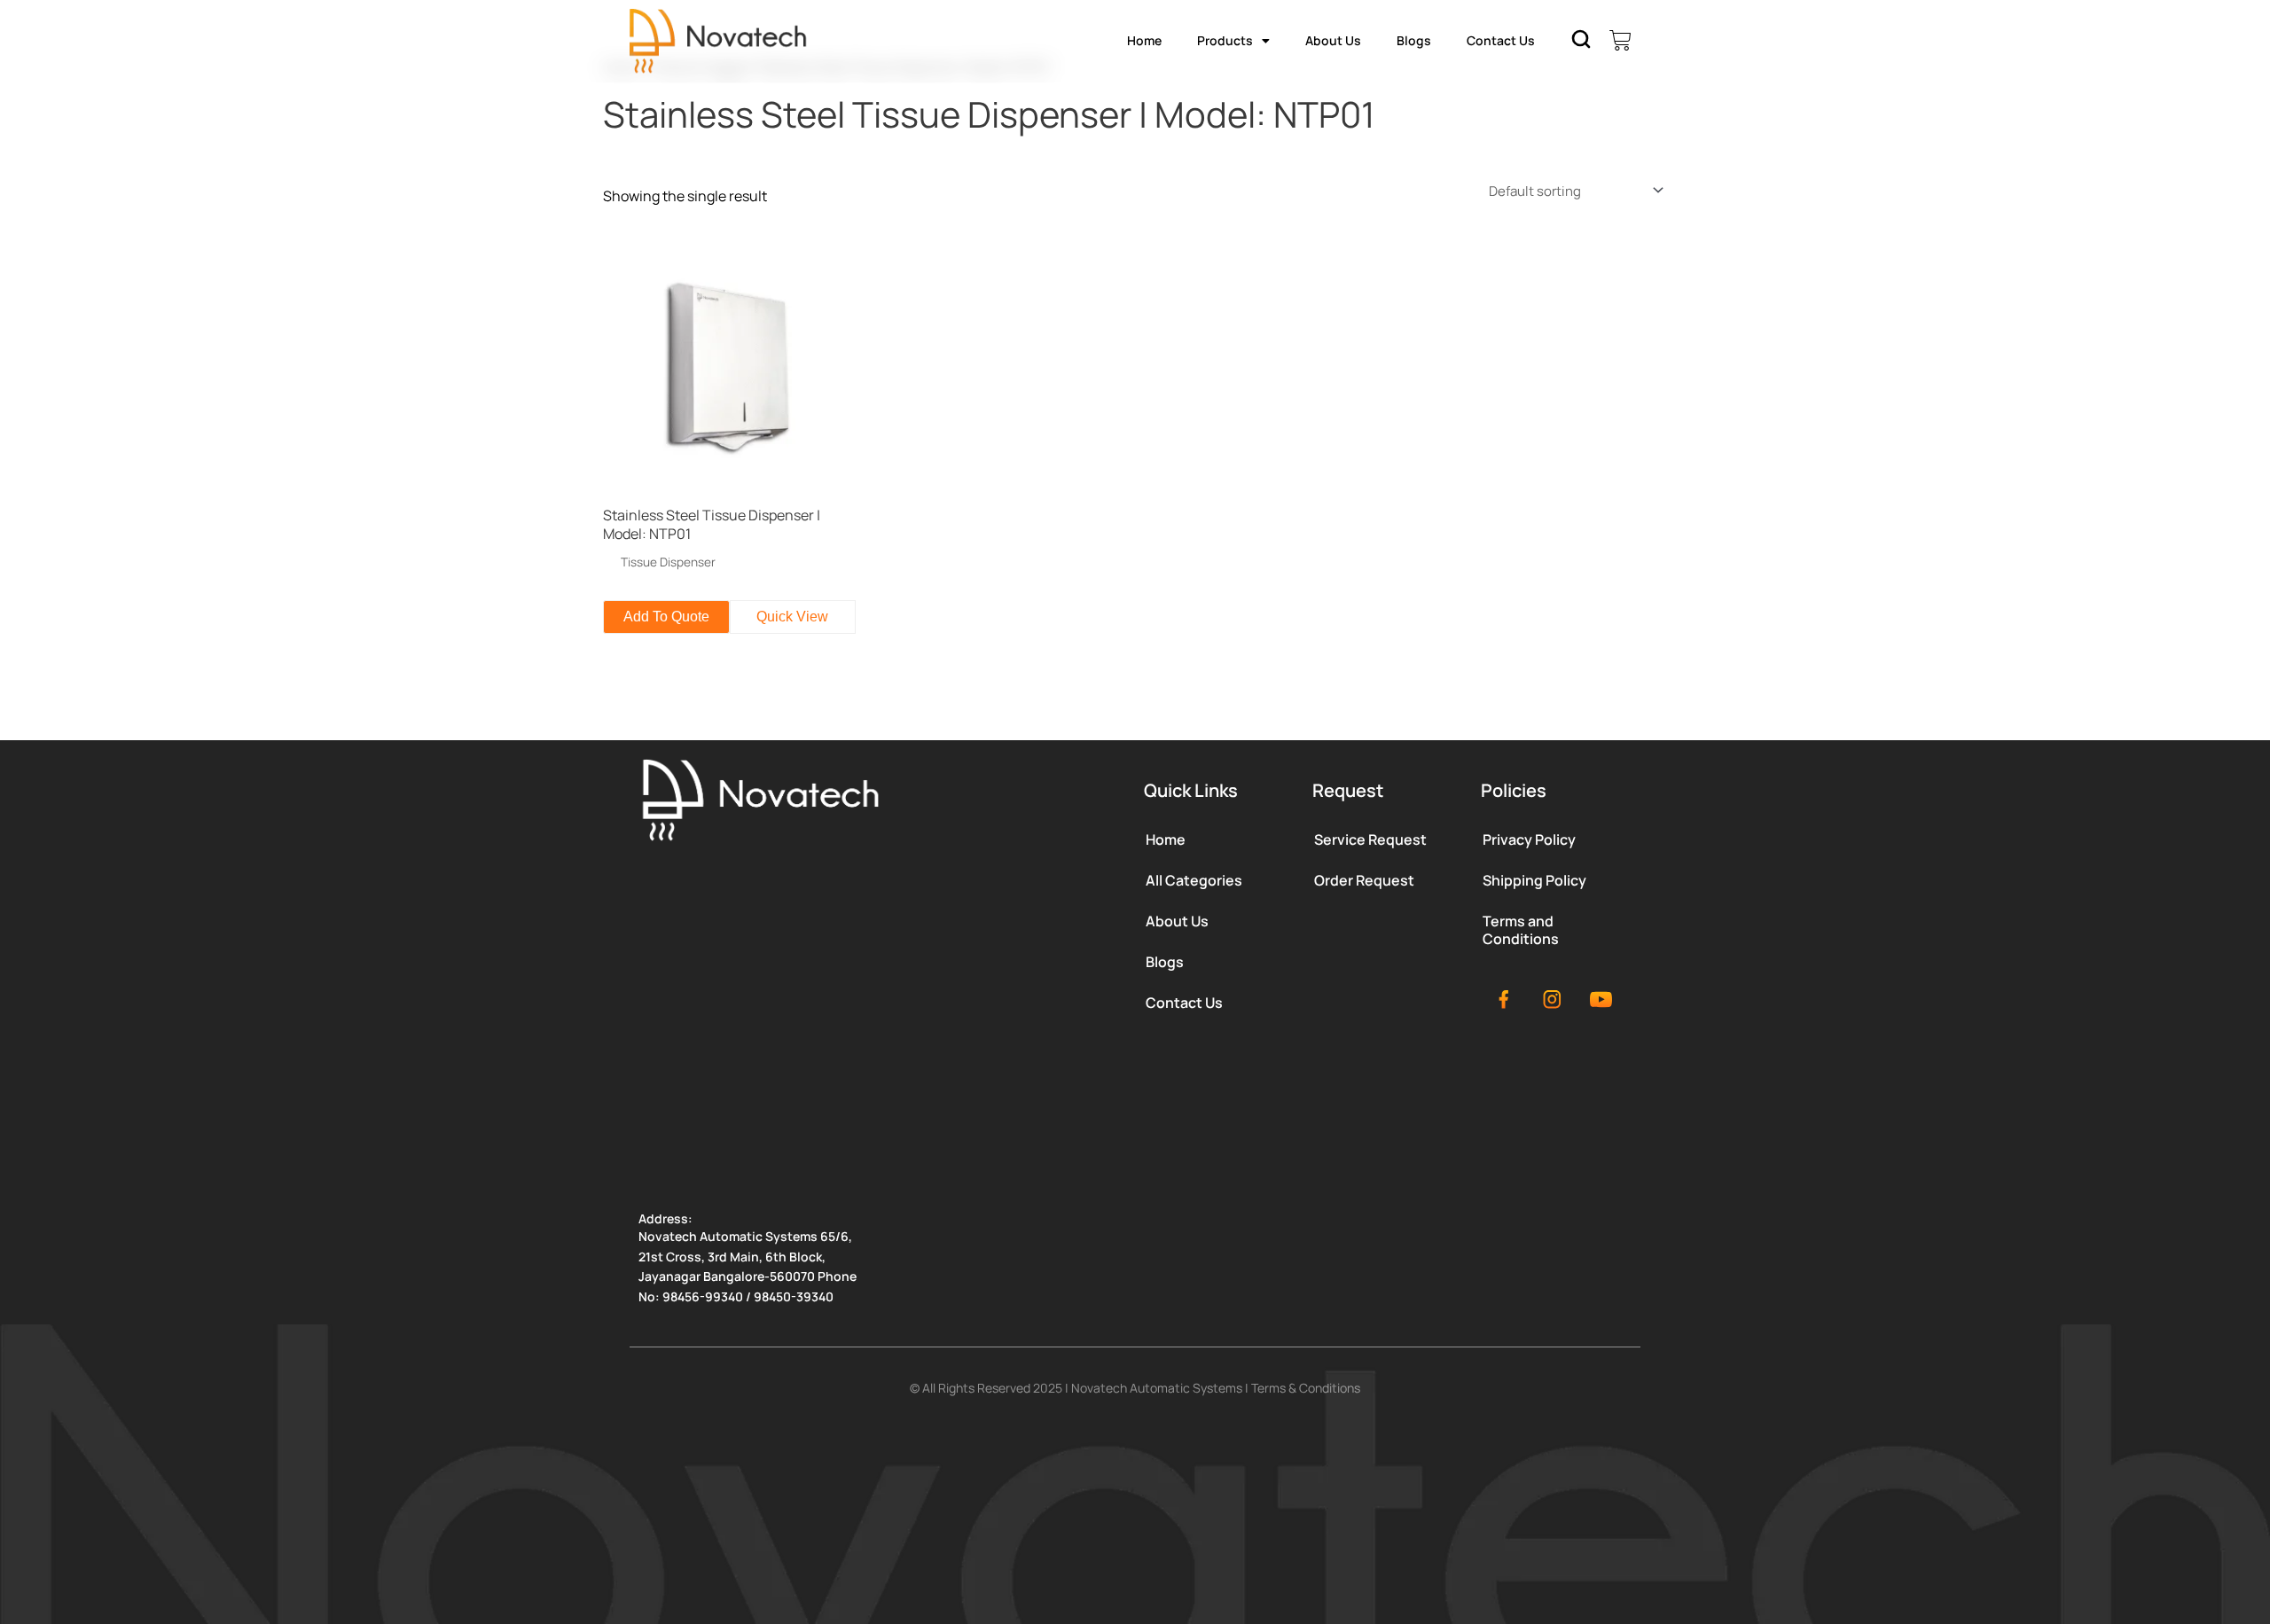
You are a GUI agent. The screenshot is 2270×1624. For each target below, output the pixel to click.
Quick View (792, 617)
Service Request (1370, 839)
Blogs (1414, 40)
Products (1225, 40)
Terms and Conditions (1521, 930)
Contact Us (1501, 40)
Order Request (1364, 880)
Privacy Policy (1529, 839)
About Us (1333, 40)
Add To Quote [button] (666, 617)
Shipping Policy (1534, 880)
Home (1144, 40)
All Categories (1194, 880)
